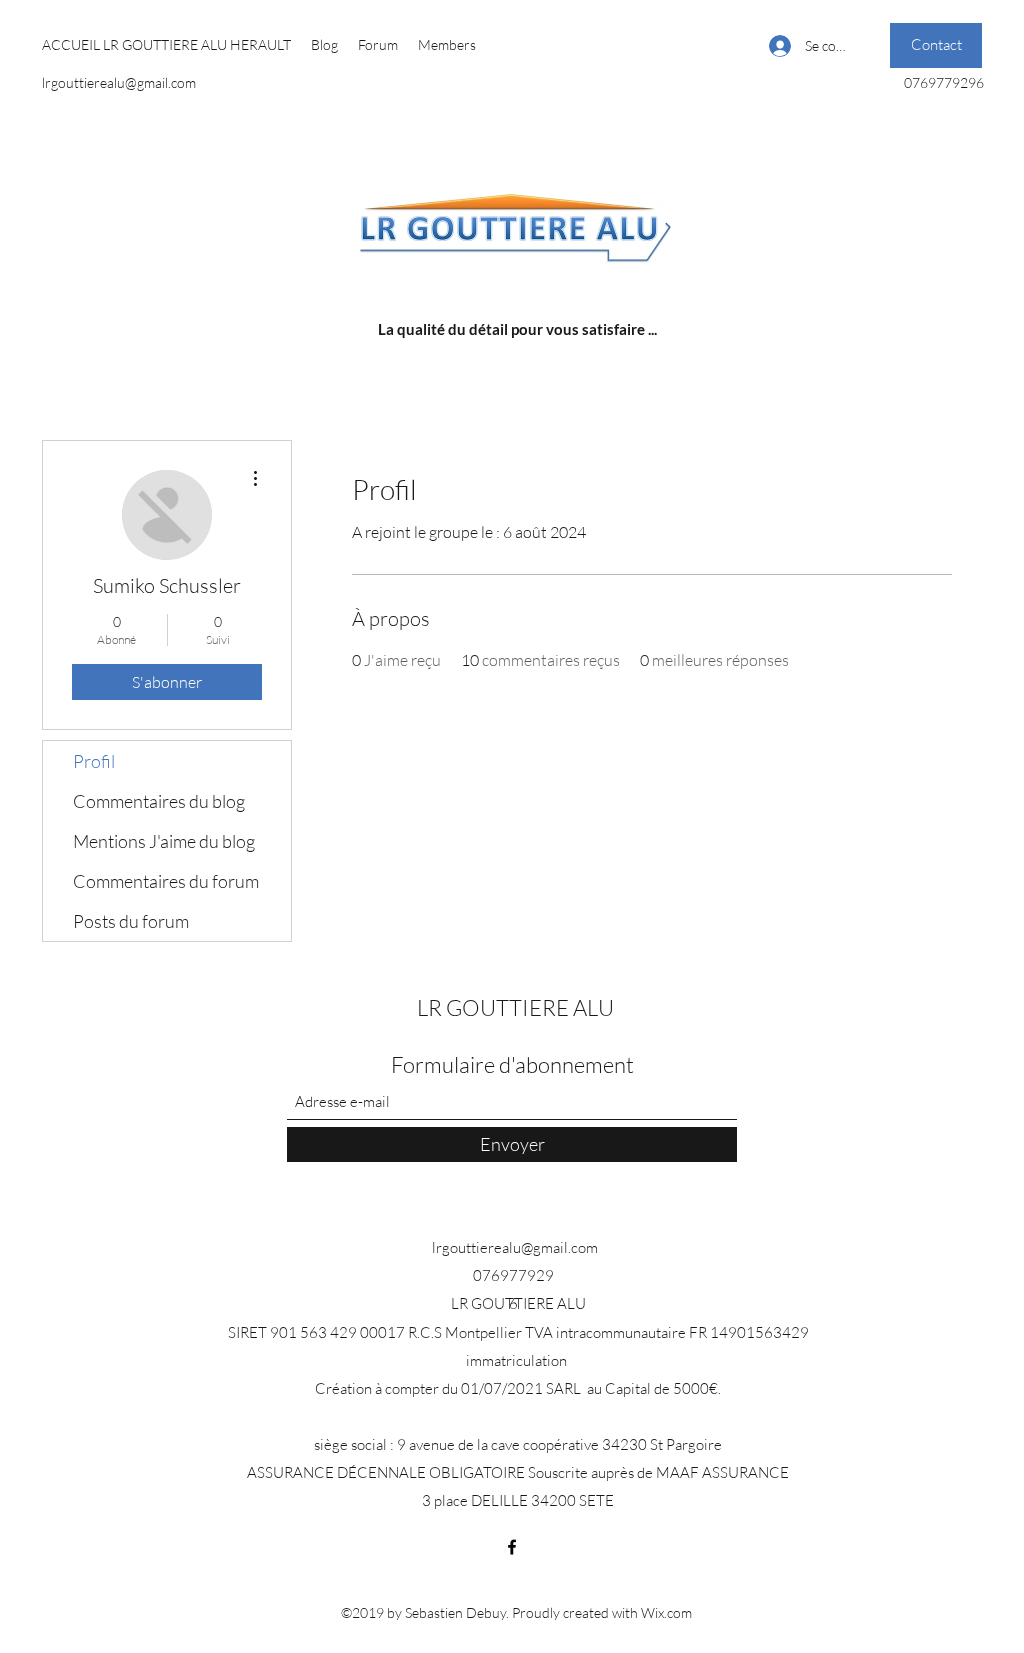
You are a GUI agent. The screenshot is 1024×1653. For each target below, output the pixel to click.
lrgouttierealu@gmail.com (119, 82)
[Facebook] (512, 1547)
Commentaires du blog (159, 801)
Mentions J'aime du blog (164, 841)
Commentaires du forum (166, 881)
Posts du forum (131, 921)
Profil (94, 761)
